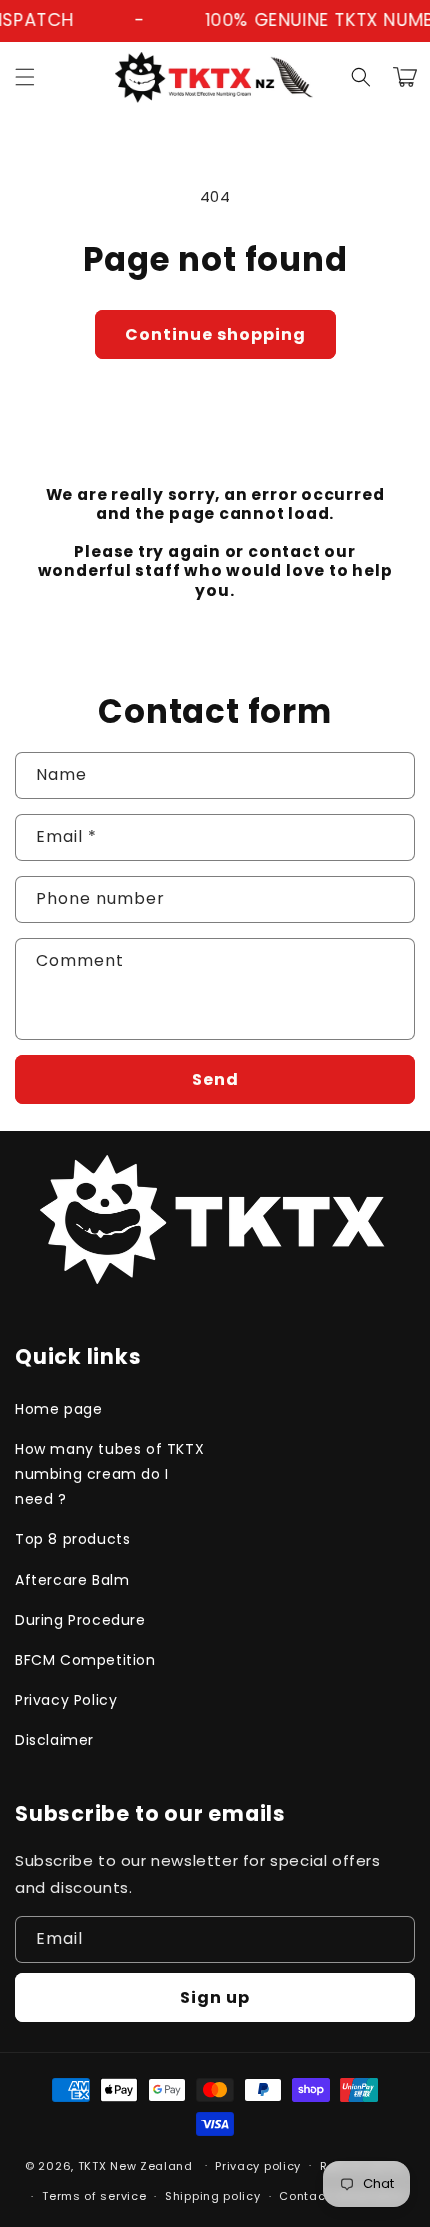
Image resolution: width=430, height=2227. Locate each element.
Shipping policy (213, 2196)
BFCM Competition (85, 1660)
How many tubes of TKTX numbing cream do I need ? (109, 1474)
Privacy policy (258, 2166)
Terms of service (94, 2196)
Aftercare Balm (72, 1580)
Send (215, 1079)
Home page (58, 1409)
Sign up (215, 1997)
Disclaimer (54, 1740)
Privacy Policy (66, 1700)
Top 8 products (72, 1539)
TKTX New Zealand (135, 2165)
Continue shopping (215, 334)
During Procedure (80, 1620)
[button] (25, 77)
